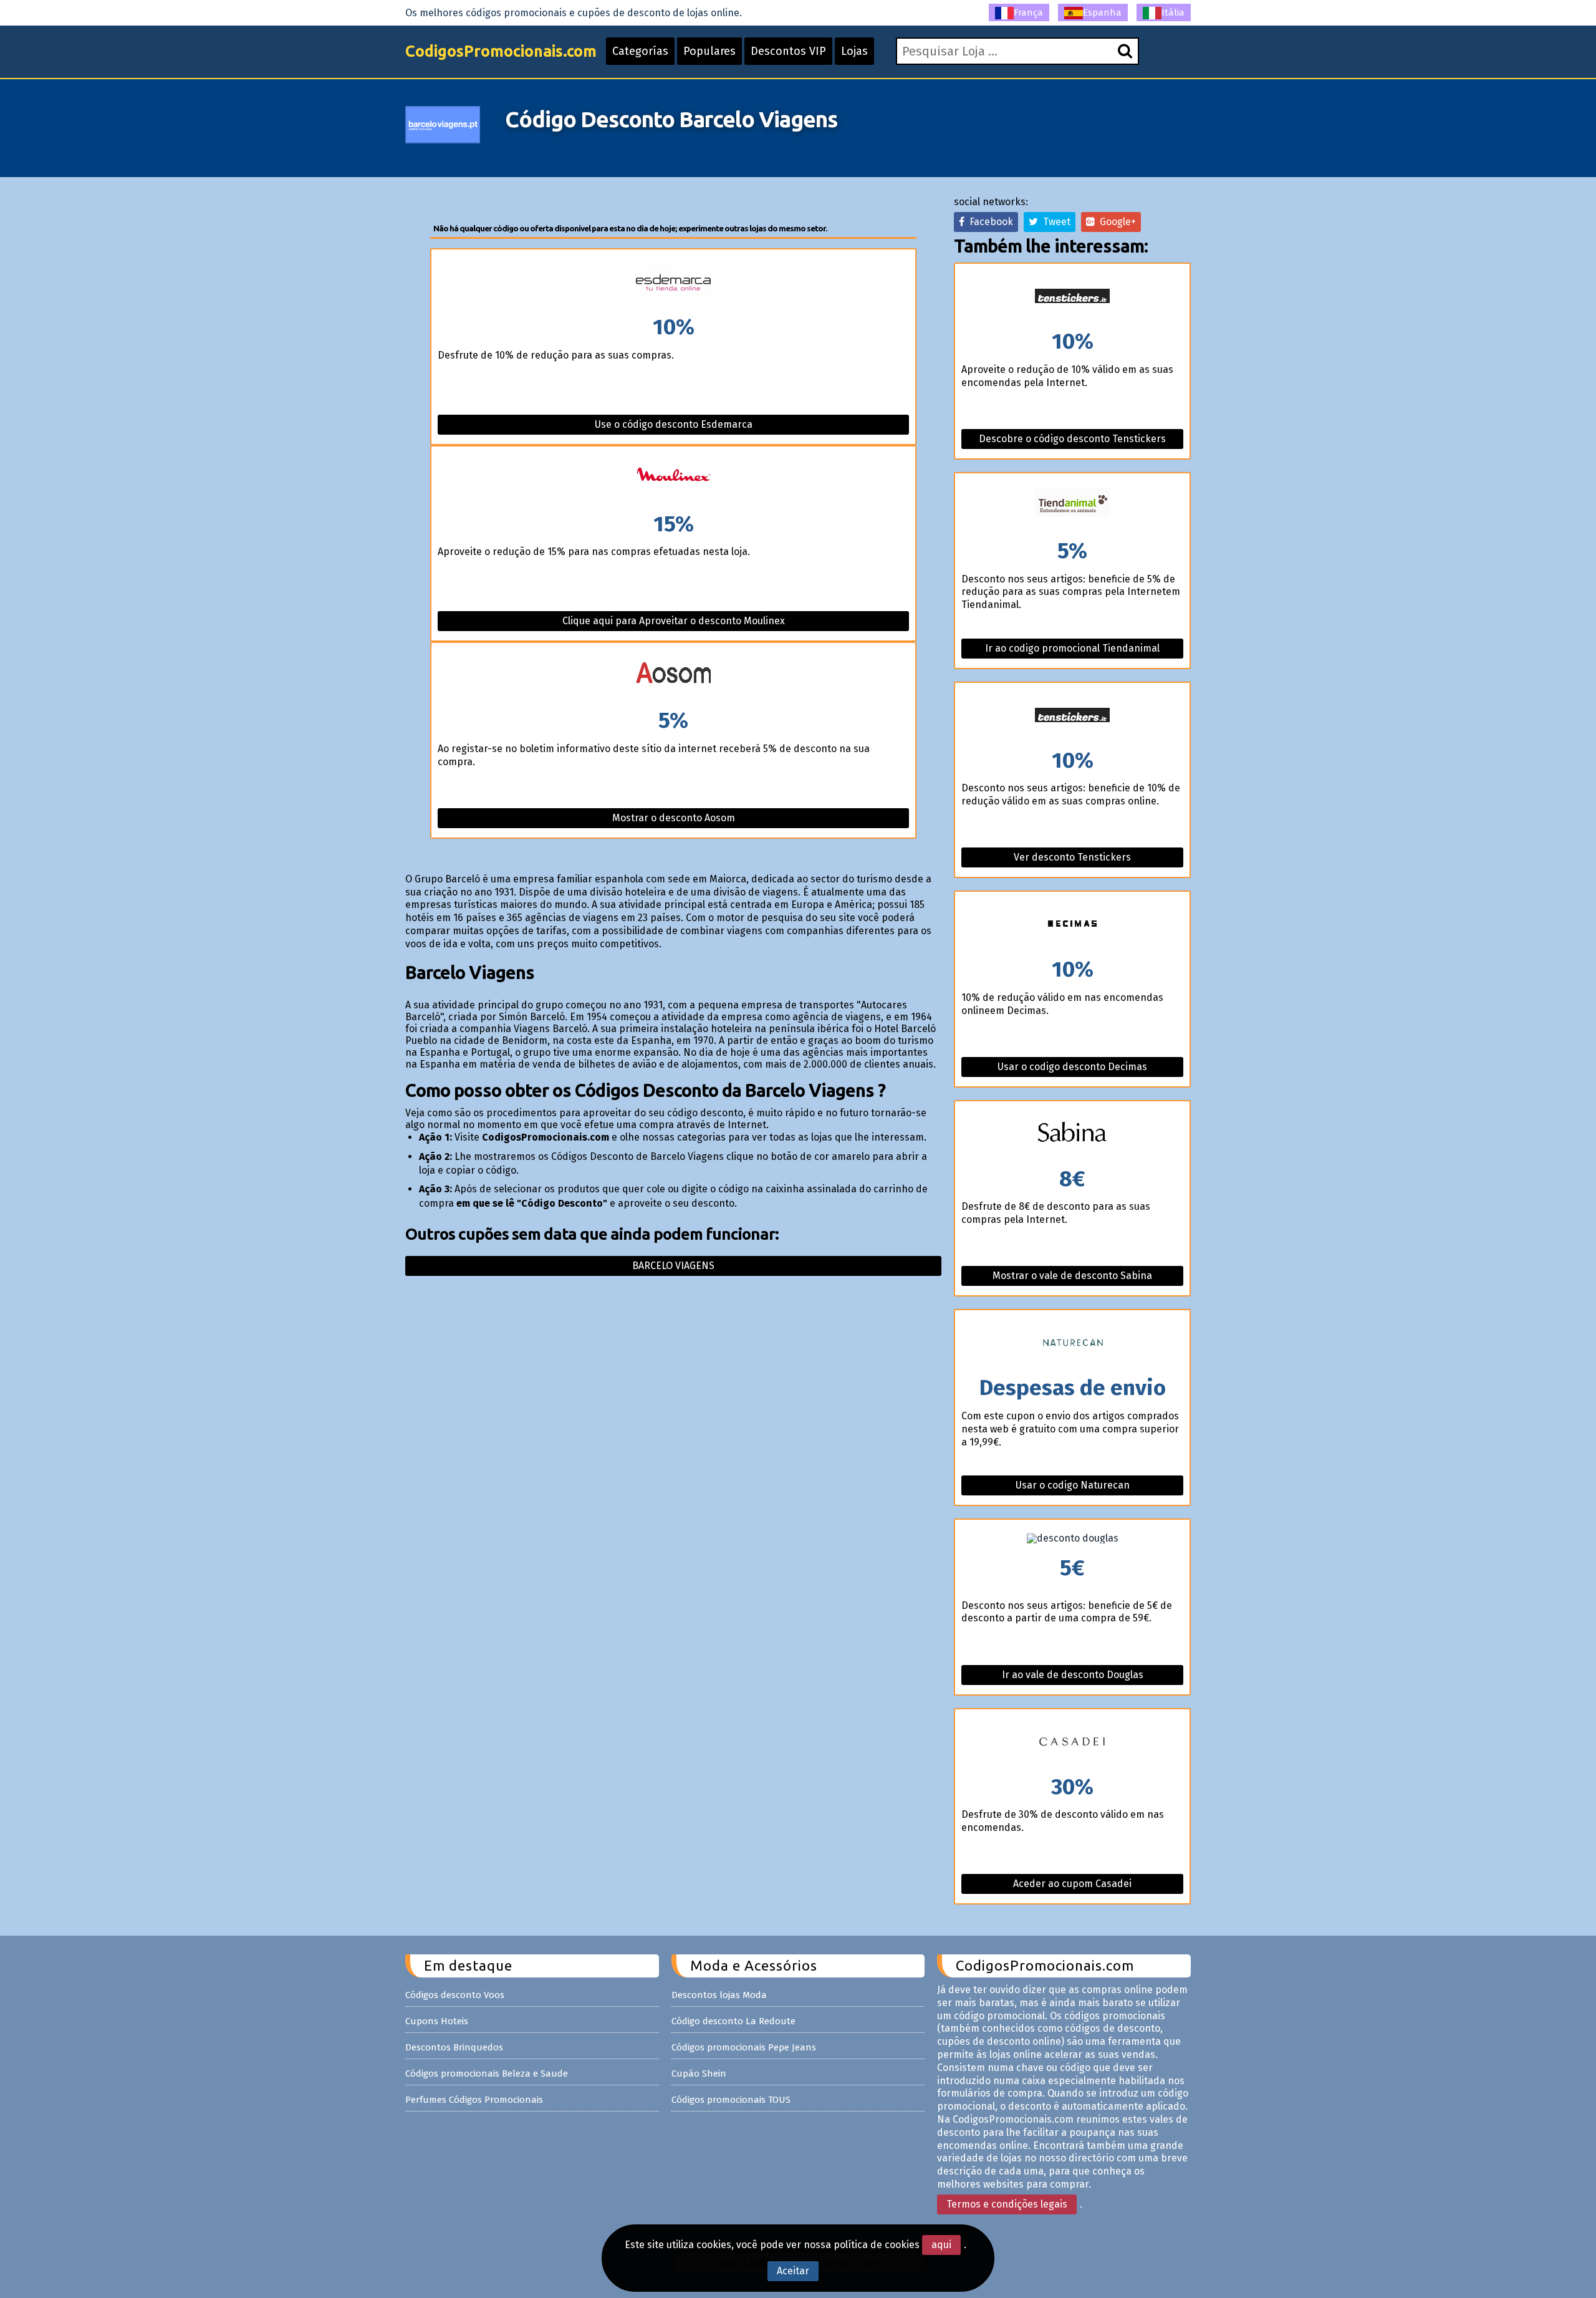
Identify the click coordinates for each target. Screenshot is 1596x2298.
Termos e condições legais (1007, 2204)
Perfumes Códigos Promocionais (474, 2100)
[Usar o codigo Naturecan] (1072, 1344)
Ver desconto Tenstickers (1072, 857)
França (1028, 12)
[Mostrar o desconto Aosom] (673, 676)
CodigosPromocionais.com (501, 51)
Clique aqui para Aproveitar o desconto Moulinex (674, 621)
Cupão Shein (699, 2074)
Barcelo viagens (673, 1266)
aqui (941, 2245)
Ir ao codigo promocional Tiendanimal (1072, 648)
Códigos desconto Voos (455, 1995)
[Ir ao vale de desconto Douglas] (1072, 1538)
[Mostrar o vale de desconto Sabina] (1072, 1135)
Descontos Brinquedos (454, 2047)
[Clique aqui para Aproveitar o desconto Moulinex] (673, 480)
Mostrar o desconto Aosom (674, 818)
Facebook (989, 222)
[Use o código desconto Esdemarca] (673, 283)
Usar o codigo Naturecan (1073, 1485)
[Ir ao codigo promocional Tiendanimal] (1072, 507)
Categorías (640, 51)
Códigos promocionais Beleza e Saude (487, 2074)
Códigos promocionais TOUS (731, 2100)
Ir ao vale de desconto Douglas (1073, 1675)
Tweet (1054, 222)
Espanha (1102, 12)
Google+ (1115, 222)
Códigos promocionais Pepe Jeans (744, 2047)
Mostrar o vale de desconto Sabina (1072, 1276)
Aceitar (793, 2271)
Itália (1173, 12)
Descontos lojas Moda (719, 1995)
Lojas (854, 51)
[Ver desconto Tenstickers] (1072, 716)
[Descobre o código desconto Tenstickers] (1072, 297)
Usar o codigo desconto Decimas (1072, 1067)
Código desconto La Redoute (733, 2021)
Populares (709, 51)
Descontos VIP (788, 51)
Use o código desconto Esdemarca (674, 424)
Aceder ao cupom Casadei (1072, 1884)
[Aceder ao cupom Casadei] (1072, 1743)
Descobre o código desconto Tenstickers (1072, 439)
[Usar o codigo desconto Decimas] (1072, 925)
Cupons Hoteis (437, 2021)
